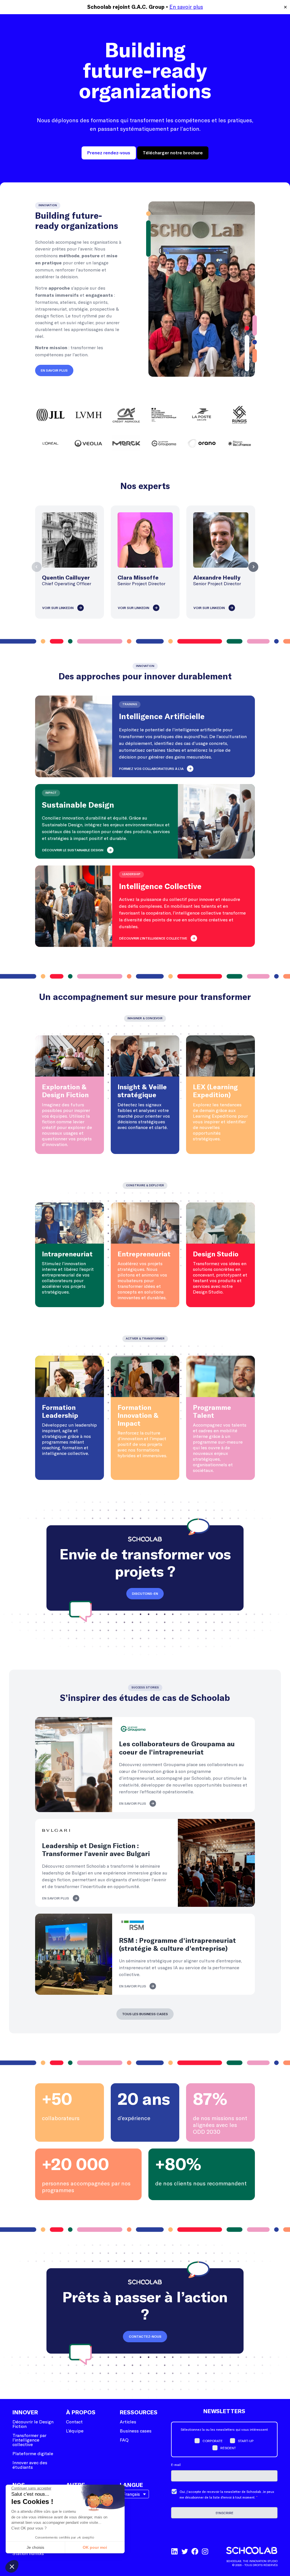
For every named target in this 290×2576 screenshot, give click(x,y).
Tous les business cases (145, 2014)
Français (131, 2494)
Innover (25, 2413)
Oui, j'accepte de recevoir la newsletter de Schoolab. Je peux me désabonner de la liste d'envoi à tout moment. (227, 2494)
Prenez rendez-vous (109, 153)
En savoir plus (186, 7)
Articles (128, 2422)
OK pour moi (95, 2547)
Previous (37, 567)
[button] (12, 2566)
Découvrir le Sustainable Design (73, 850)
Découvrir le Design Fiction (33, 2424)
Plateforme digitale (33, 2453)
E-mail (176, 2465)
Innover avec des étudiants (30, 2465)
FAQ (124, 2440)
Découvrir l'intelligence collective (153, 938)
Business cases (136, 2431)
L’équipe (75, 2431)
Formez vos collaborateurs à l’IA (151, 769)
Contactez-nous (145, 2337)
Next (253, 567)
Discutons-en (145, 1594)
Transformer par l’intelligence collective (29, 2440)
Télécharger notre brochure (173, 153)
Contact (74, 2422)
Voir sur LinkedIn (58, 608)
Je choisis (35, 2547)
